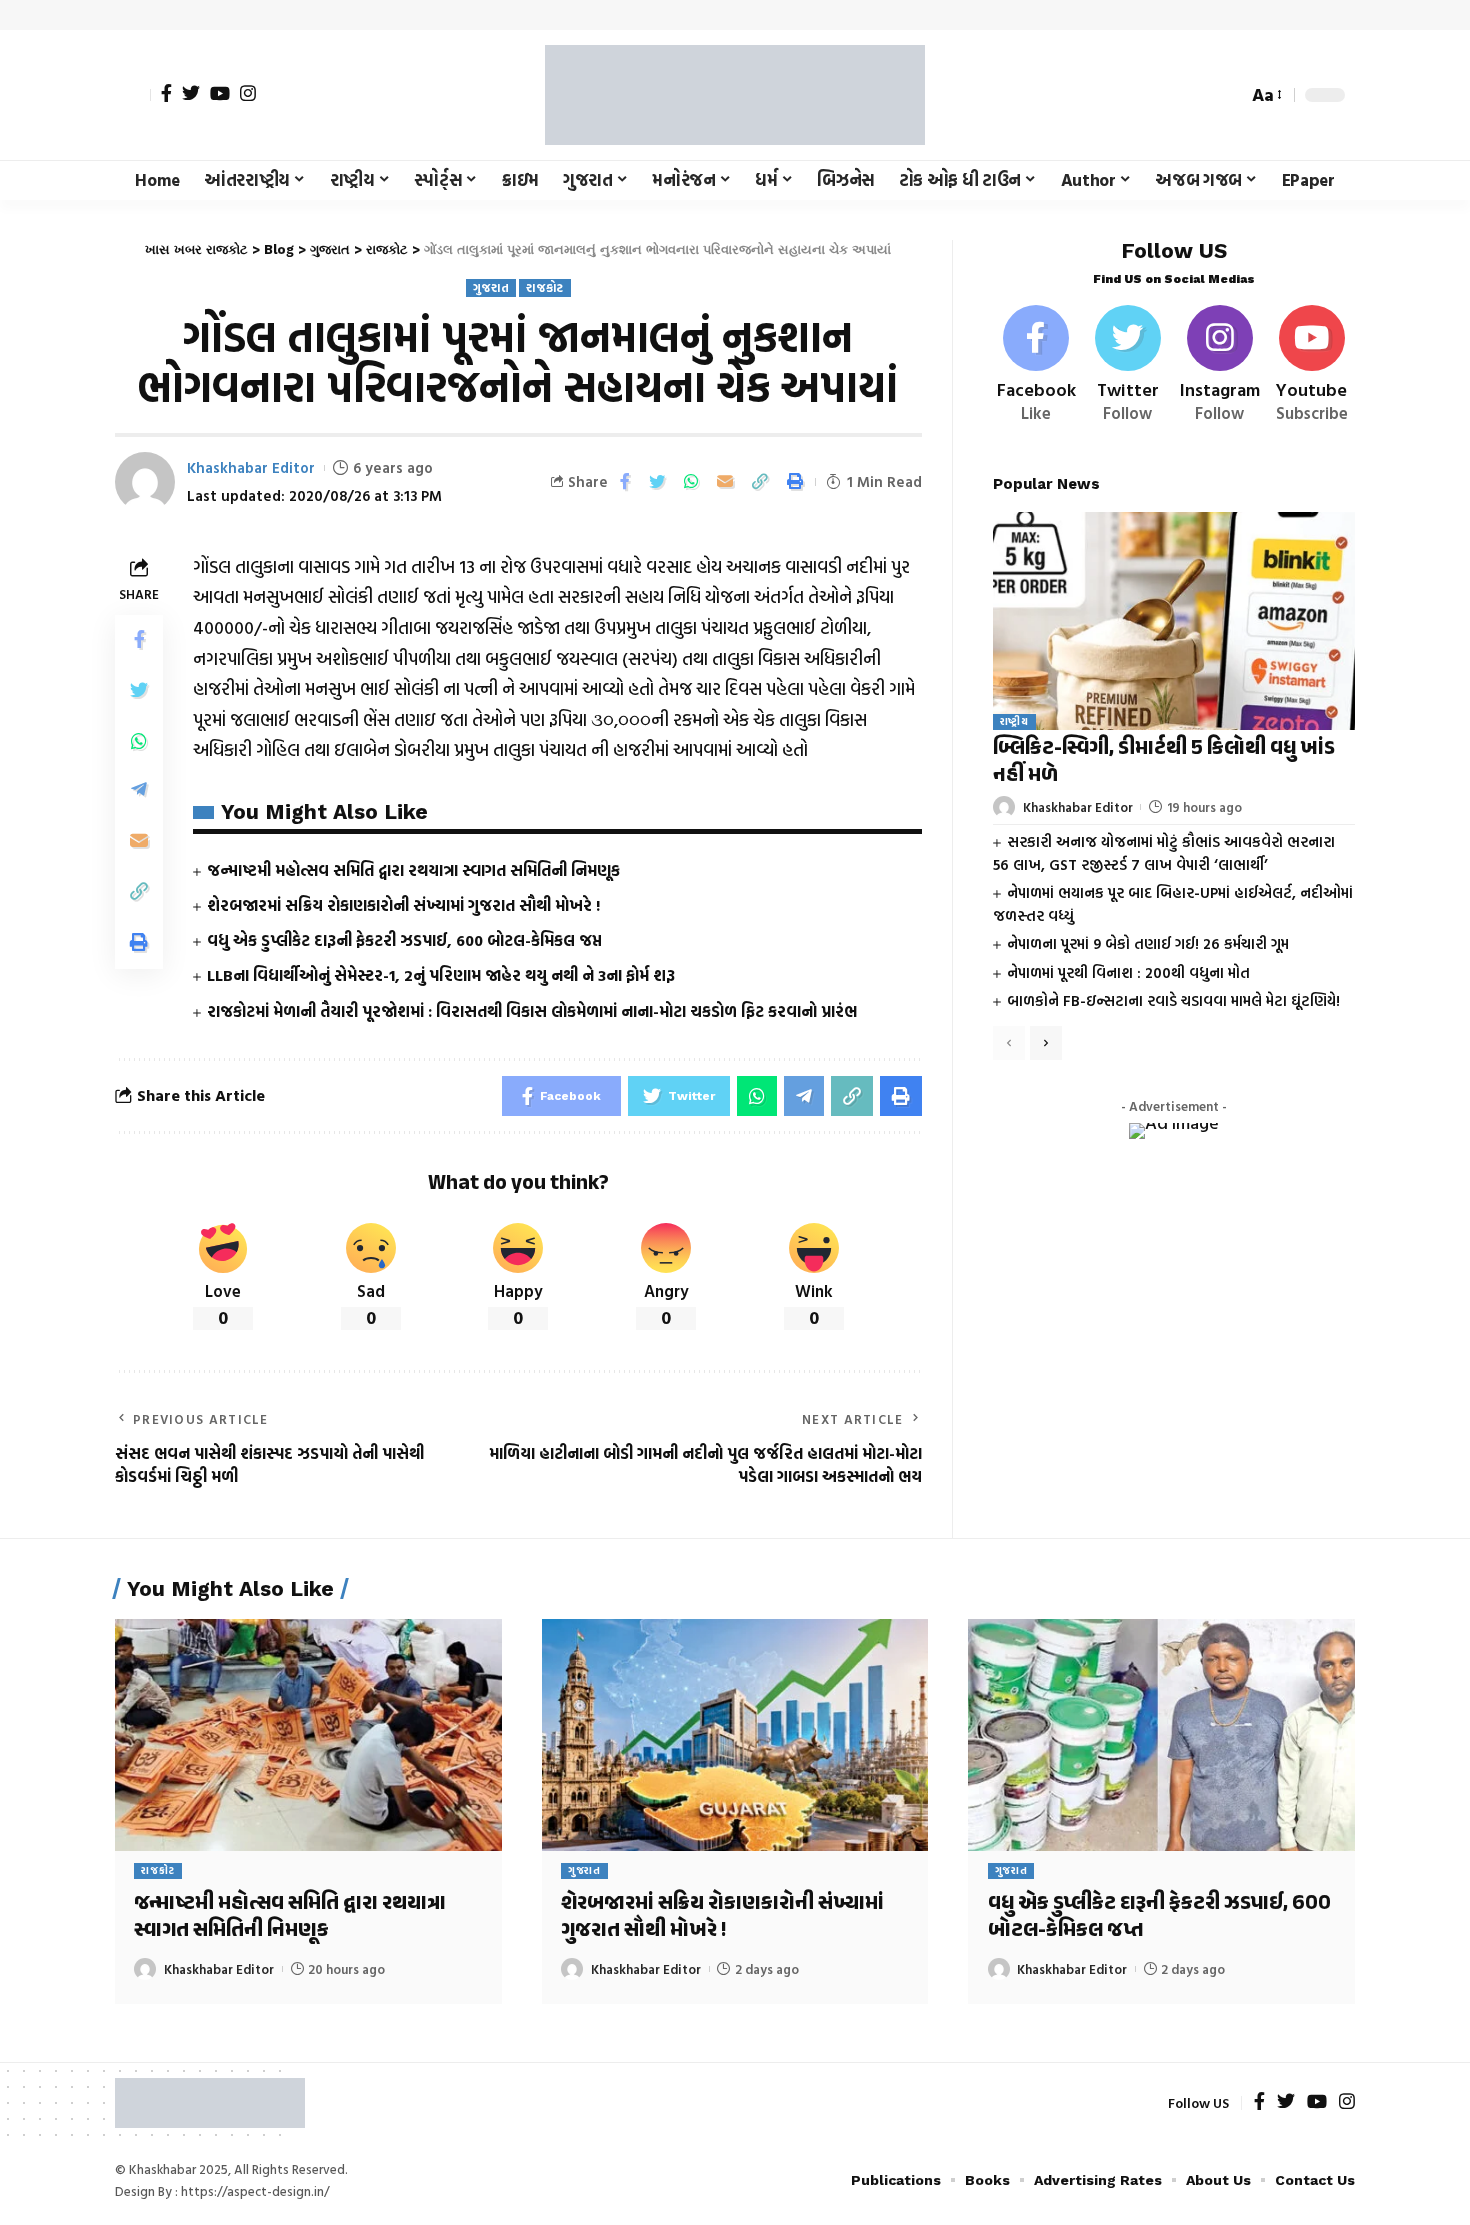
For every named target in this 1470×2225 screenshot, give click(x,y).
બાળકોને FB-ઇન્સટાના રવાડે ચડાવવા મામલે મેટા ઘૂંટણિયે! (1173, 1000)
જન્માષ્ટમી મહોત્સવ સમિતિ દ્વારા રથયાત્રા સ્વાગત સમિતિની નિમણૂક (413, 870)
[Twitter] (191, 93)
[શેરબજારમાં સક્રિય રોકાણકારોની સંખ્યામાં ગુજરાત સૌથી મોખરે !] (735, 1735)
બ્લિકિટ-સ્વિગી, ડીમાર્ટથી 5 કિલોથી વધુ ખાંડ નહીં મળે (1164, 762)
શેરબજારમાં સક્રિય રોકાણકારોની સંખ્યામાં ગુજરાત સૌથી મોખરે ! (403, 905)
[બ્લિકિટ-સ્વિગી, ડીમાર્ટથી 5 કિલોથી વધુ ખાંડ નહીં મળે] (1174, 620)
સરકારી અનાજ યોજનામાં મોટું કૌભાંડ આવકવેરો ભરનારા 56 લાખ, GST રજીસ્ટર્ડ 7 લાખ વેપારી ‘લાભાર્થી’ (1164, 853)
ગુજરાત (491, 287)
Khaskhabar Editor (251, 467)
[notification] (1197, 95)
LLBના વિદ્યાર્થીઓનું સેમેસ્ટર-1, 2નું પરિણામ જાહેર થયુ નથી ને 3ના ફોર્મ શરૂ (441, 975)
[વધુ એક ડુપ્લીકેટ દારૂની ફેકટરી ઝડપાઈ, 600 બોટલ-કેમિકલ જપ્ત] (1161, 1735)
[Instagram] (248, 93)
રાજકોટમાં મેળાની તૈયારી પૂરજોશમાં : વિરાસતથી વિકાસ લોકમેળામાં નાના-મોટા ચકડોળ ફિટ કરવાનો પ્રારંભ (532, 1011)
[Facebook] (166, 93)
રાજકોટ (545, 287)
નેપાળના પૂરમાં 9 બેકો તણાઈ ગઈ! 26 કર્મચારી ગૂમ (1148, 943)
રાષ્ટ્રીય (1014, 721)
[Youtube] (1311, 365)
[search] (1227, 95)
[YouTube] (220, 93)
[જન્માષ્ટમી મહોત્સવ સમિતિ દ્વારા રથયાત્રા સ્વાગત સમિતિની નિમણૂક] (308, 1735)
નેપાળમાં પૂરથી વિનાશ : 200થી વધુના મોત (1128, 972)
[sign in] (133, 95)
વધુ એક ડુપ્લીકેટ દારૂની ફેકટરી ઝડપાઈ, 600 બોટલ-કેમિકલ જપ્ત (404, 940)
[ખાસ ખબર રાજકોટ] (735, 95)
